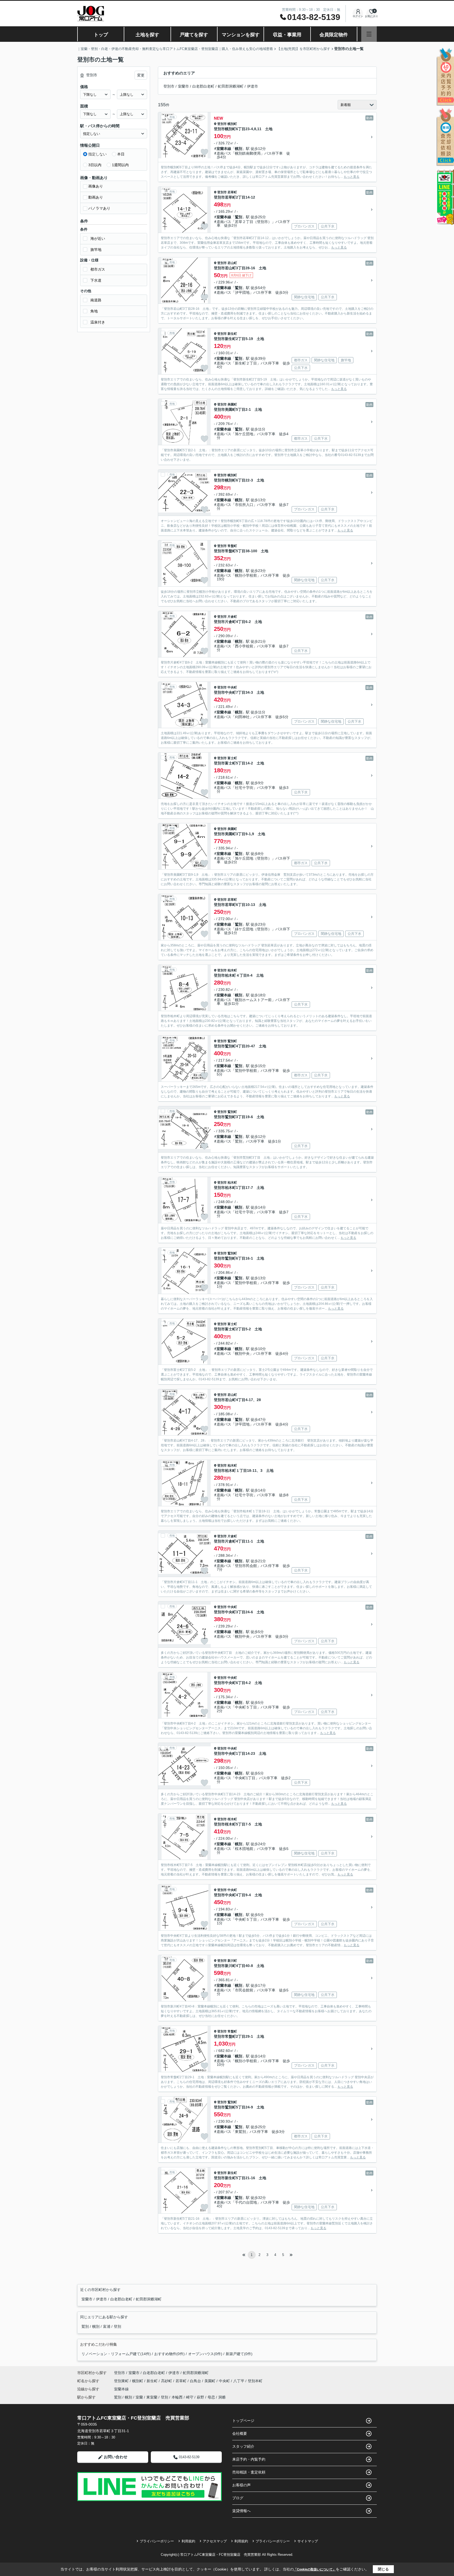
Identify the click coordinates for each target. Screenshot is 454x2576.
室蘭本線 (224, 149)
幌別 (239, 149)
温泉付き (98, 322)
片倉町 (232, 617)
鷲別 (239, 217)
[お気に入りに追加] (204, 152)
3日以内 (95, 165)
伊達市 (252, 86)
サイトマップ (308, 2541)
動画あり (96, 197)
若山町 (232, 263)
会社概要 (240, 2433)
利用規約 (188, 2541)
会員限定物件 (334, 35)
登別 (117, 2326)
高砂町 (167, 2381)
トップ (101, 35)
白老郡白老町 (203, 86)
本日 (121, 154)
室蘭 (139, 2397)
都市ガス (98, 269)
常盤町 (232, 546)
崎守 (190, 2397)
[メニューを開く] (369, 34)
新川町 (232, 1961)
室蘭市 (183, 86)
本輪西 (177, 2397)
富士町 (232, 758)
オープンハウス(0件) (205, 2354)
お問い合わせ (116, 2457)
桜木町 (232, 1819)
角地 (94, 311)
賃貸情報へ (241, 2511)
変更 (141, 75)
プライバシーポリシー (157, 2541)
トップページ (243, 2421)
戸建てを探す (194, 35)
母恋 (211, 2397)
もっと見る (352, 177)
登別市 (169, 86)
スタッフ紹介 (243, 2446)
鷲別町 (232, 1041)
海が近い (98, 239)
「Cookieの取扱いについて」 (315, 2569)
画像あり (96, 186)
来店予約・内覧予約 (249, 2459)
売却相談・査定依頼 (249, 2472)
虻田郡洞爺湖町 (231, 86)
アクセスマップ (215, 2541)
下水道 (96, 280)
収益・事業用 (287, 35)
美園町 (232, 404)
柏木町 (232, 970)
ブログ (238, 2498)
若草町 (232, 192)
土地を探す (147, 35)
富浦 (107, 2326)
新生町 (232, 334)
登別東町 (122, 2381)
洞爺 (222, 2397)
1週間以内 (120, 165)
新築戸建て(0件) (239, 2354)
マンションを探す (241, 35)
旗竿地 (96, 250)
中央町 (232, 687)
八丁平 (239, 2381)
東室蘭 (152, 2397)
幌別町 (232, 124)
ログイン (358, 16)
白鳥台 (196, 2381)
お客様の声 (241, 2485)
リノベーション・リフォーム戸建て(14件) (116, 2354)
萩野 (200, 2397)
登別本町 (255, 2381)
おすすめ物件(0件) (169, 2354)
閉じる (383, 2569)
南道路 (96, 300)
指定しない (97, 154)
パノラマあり (99, 208)
